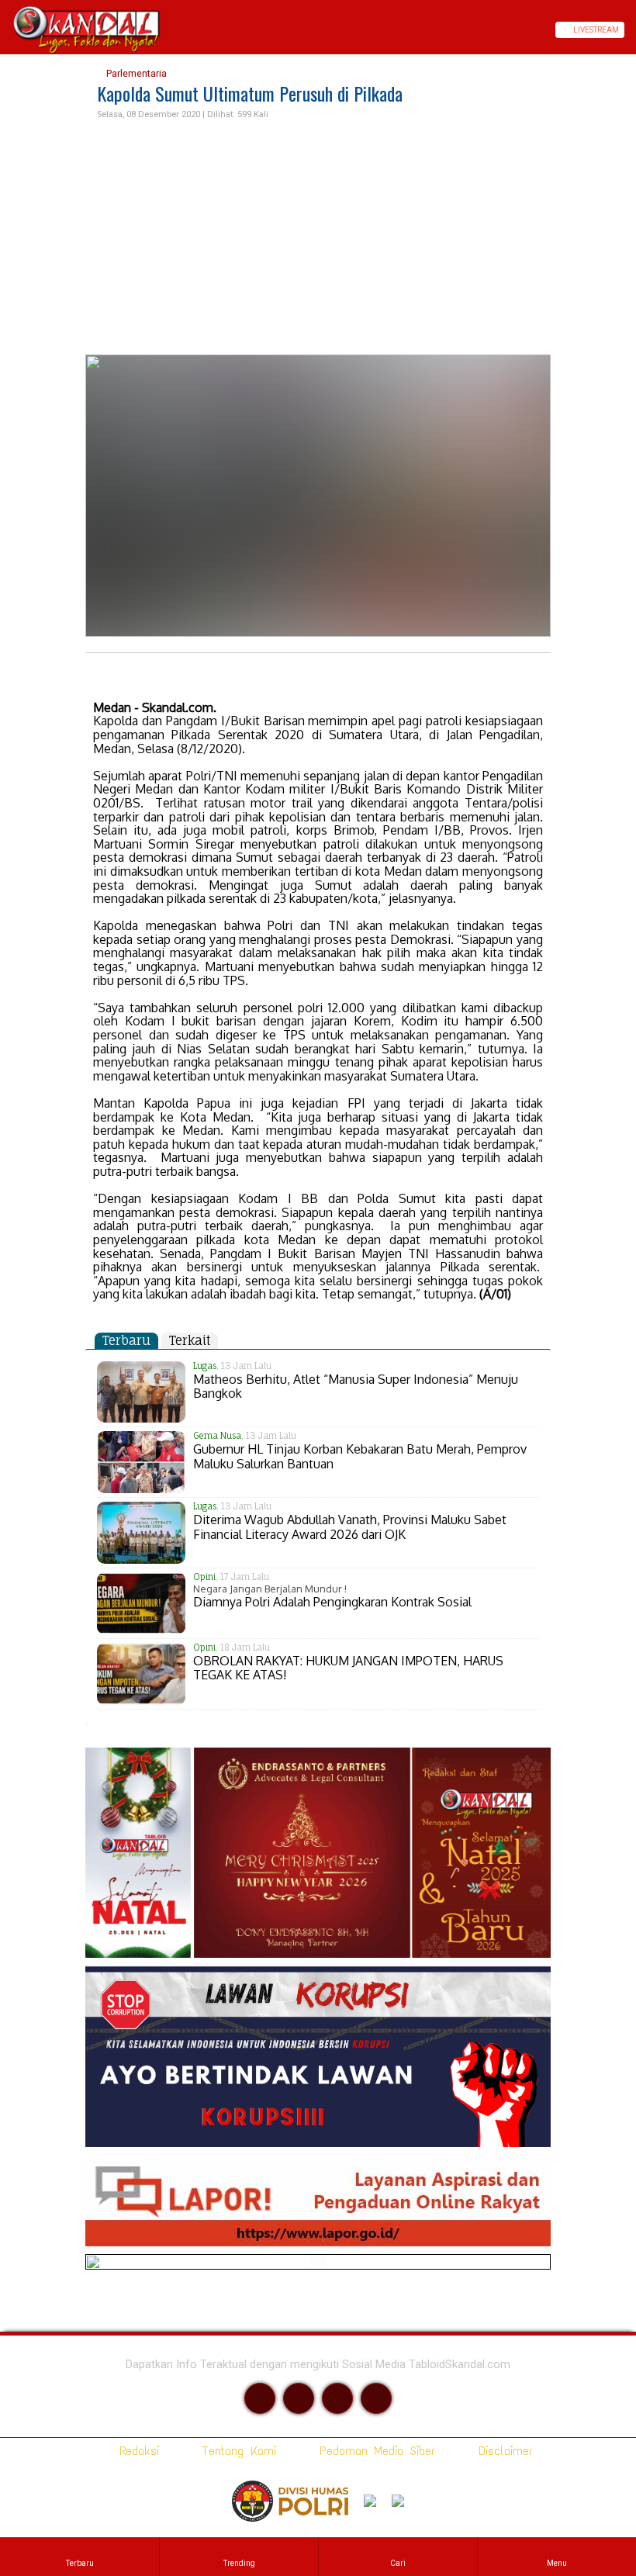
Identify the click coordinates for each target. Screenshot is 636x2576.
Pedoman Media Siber (374, 2451)
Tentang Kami (236, 2451)
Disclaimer (503, 2451)
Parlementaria (135, 73)
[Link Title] (5, 30)
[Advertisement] (318, 238)
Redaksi (136, 2451)
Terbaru (126, 1340)
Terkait (190, 1340)
